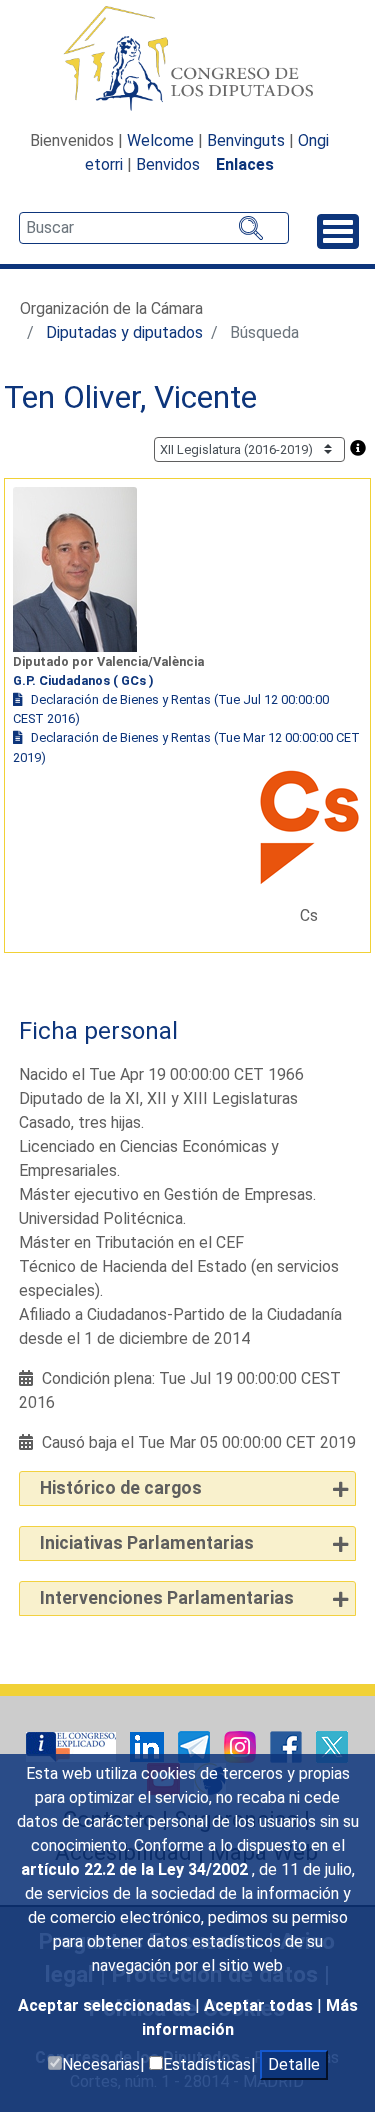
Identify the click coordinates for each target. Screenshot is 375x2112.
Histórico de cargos (121, 1488)
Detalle (294, 2064)
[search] (154, 228)
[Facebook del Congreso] (288, 1745)
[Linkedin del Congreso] (149, 1745)
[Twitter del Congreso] (332, 1745)
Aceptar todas (260, 2005)
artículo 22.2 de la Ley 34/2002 (136, 1869)
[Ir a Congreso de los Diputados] (188, 58)
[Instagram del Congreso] (242, 1745)
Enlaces (245, 164)
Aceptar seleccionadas (106, 2005)
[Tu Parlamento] (73, 1745)
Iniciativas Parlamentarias (147, 1543)
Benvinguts (246, 140)
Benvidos (168, 164)
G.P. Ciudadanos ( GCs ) (83, 680)
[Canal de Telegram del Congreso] (196, 1745)
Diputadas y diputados (124, 332)
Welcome (160, 140)
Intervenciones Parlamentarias (167, 1598)
